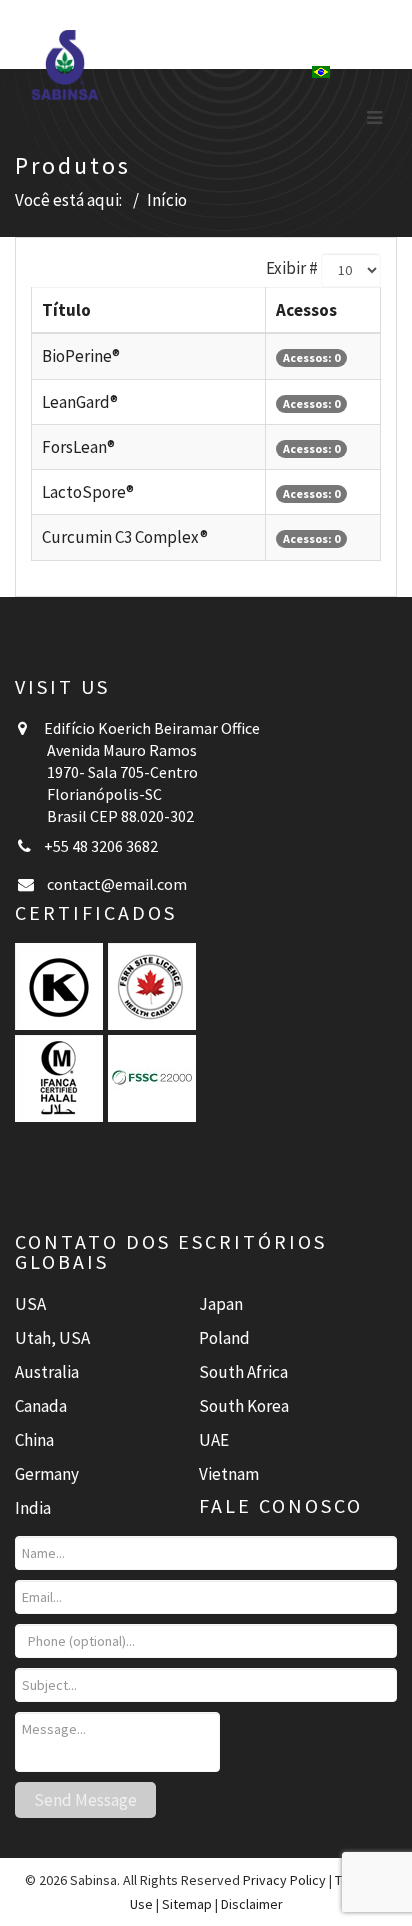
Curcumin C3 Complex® (125, 537)
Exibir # (292, 268)
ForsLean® (78, 447)
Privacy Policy (284, 1880)
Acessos (306, 310)
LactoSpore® (88, 492)
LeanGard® (80, 402)
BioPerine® (81, 356)
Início (167, 200)
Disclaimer (252, 1904)
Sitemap (187, 1904)
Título (66, 310)
